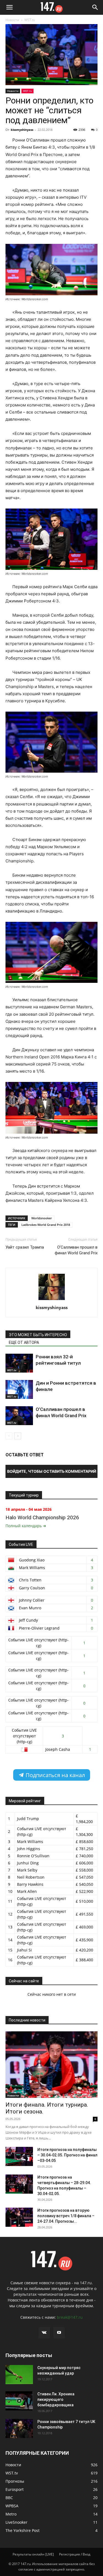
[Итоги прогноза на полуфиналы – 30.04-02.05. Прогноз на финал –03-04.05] (19, 2156)
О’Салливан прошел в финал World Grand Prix (76, 1250)
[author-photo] (52, 1300)
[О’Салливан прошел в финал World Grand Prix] (19, 1416)
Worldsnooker (42, 1218)
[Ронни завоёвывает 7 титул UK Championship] (19, 2428)
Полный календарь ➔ (26, 1526)
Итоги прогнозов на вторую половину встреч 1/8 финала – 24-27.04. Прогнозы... (66, 2216)
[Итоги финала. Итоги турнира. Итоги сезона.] (51, 2065)
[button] (9, 7)
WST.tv (30, 20)
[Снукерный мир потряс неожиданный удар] (19, 2375)
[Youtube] (59, 2333)
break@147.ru (70, 2317)
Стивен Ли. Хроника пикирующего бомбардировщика (56, 2399)
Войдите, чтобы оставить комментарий (52, 1471)
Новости (12, 20)
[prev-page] (9, 1436)
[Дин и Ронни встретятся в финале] (19, 1389)
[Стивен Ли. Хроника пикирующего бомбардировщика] (19, 2401)
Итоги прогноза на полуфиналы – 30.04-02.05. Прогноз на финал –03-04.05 (67, 2155)
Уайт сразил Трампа (25, 1247)
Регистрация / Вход (75, 2554)
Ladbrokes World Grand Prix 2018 (46, 1225)
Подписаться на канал (54, 1775)
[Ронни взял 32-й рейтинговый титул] (19, 1363)
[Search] (95, 7)
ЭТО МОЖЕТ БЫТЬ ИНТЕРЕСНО (38, 1335)
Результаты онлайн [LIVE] (33, 2554)
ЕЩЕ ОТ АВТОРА (24, 1342)
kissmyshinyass (22, 130)
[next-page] (18, 1436)
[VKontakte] (44, 2333)
